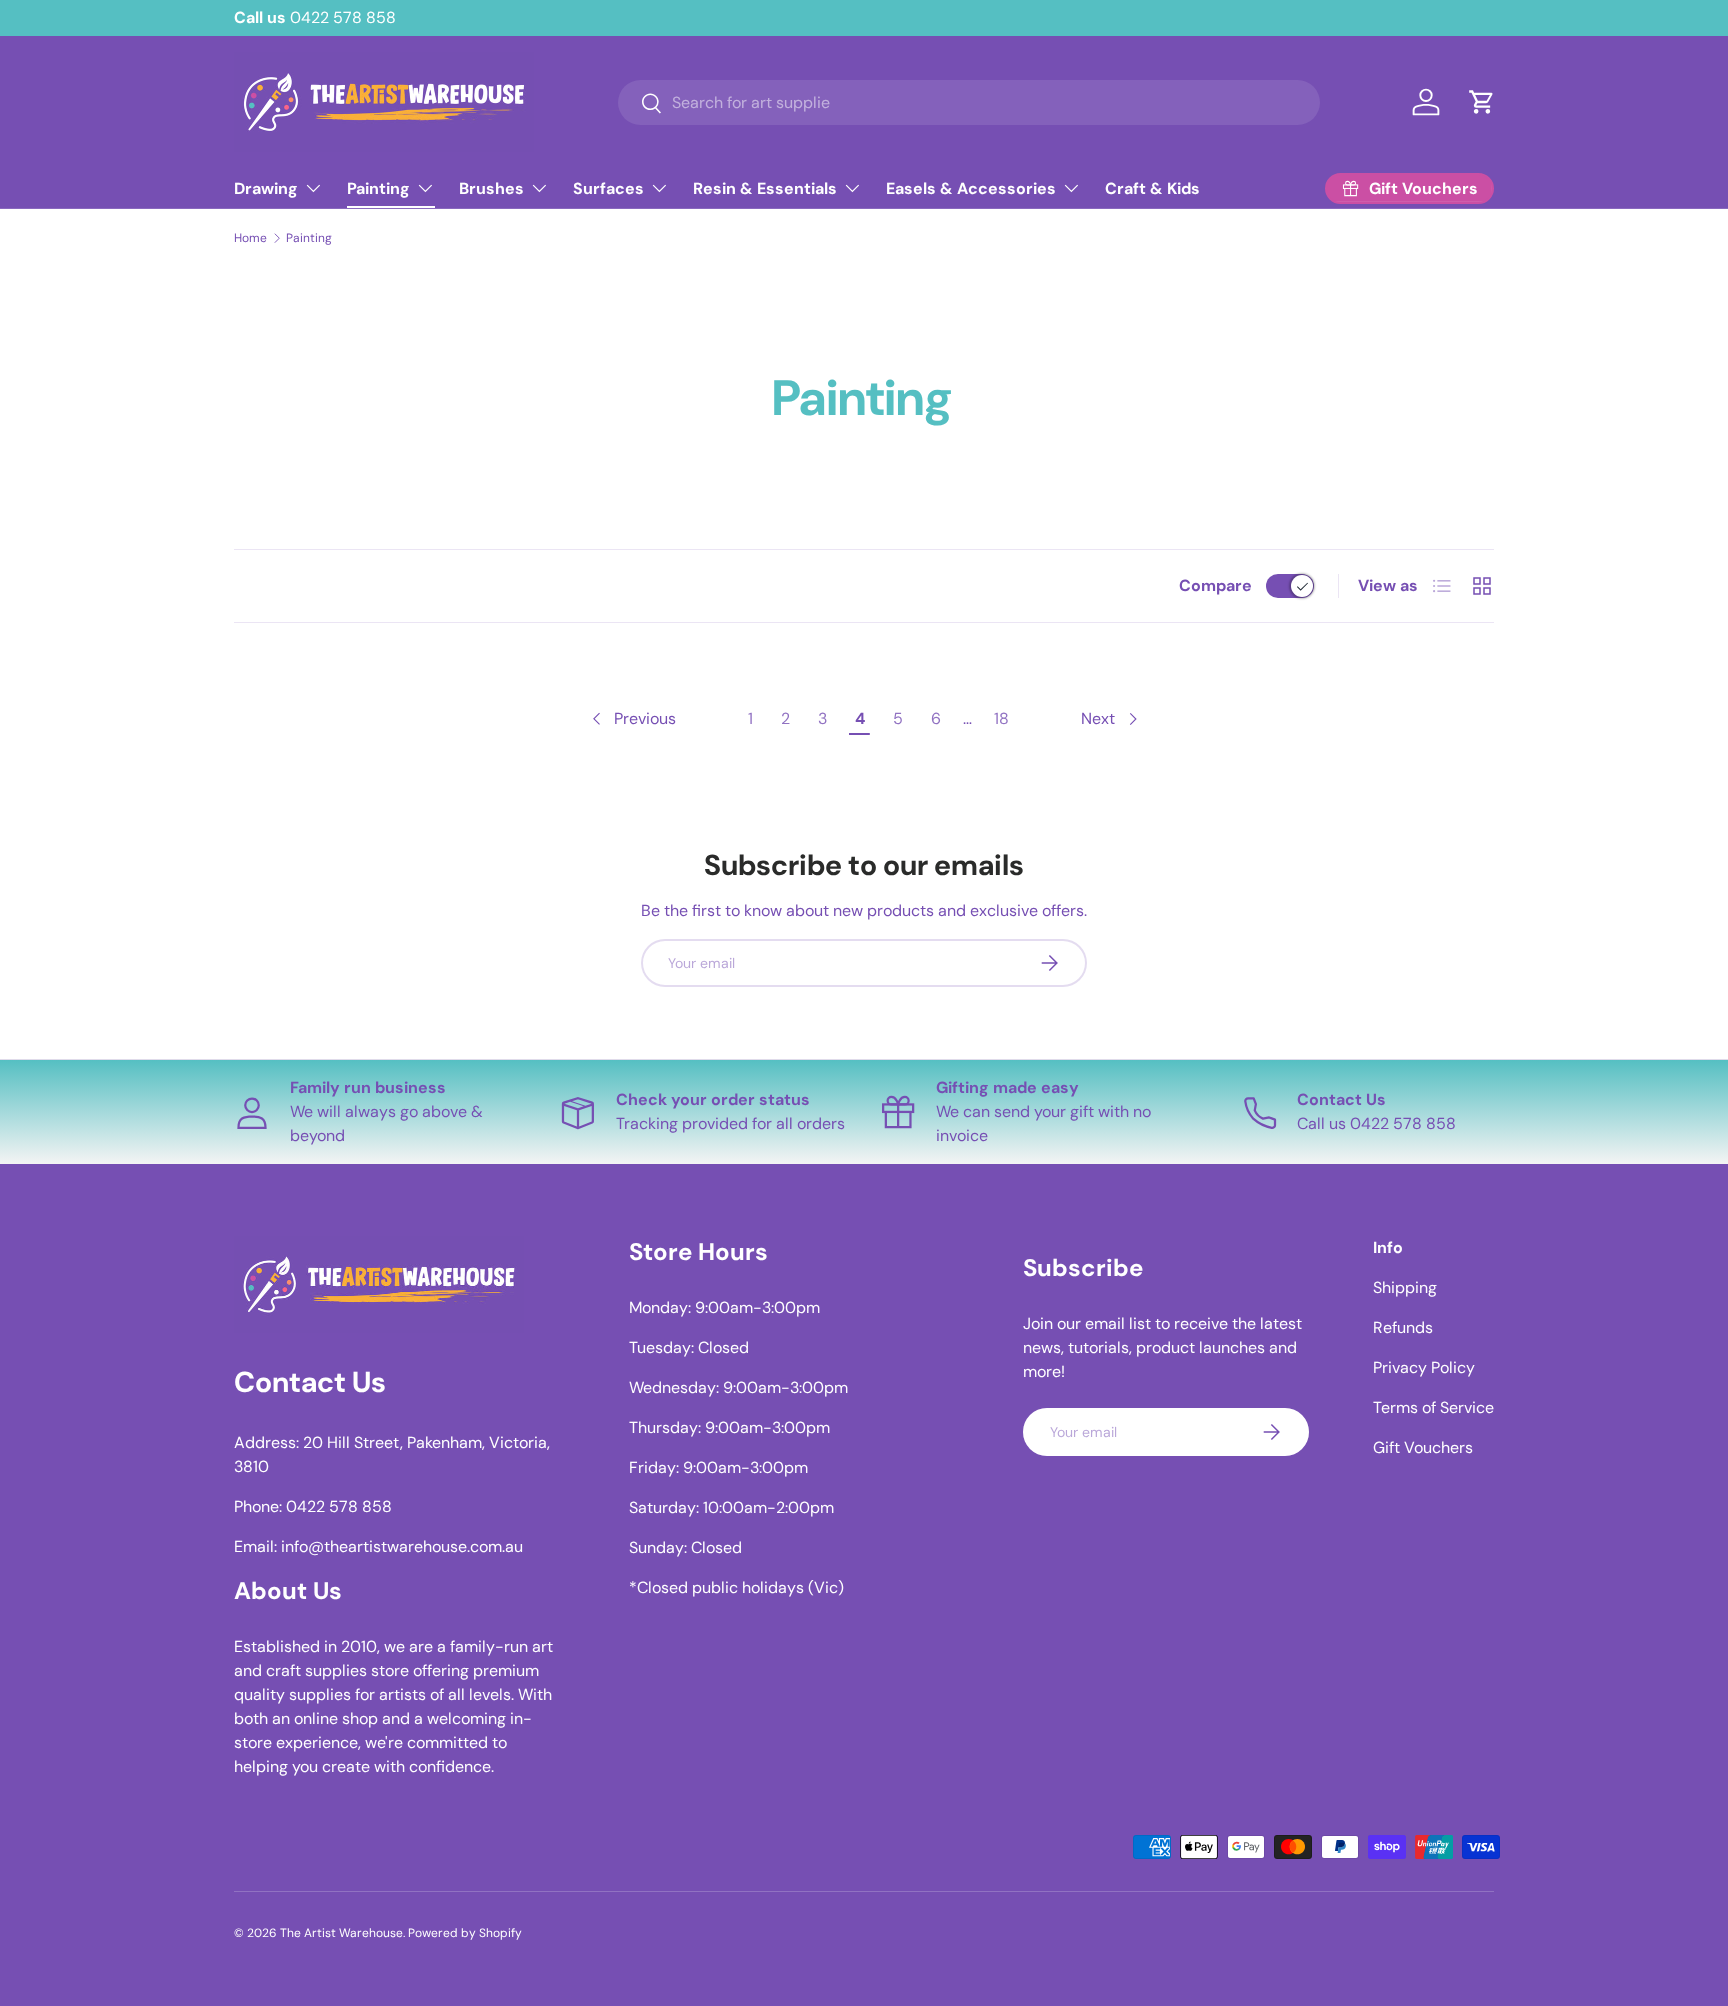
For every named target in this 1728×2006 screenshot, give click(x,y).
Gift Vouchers (1423, 1447)
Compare (1215, 585)
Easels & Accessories (971, 188)
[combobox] (968, 102)
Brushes (491, 188)
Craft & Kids (1152, 188)
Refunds (1403, 1327)
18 (1001, 718)
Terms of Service (1433, 1407)
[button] (1482, 102)
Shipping (1405, 1287)
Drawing (266, 188)
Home (250, 238)
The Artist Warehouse (341, 1933)
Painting (378, 188)
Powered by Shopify (465, 1933)
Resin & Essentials (765, 188)
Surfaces (608, 188)
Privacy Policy (1424, 1367)
